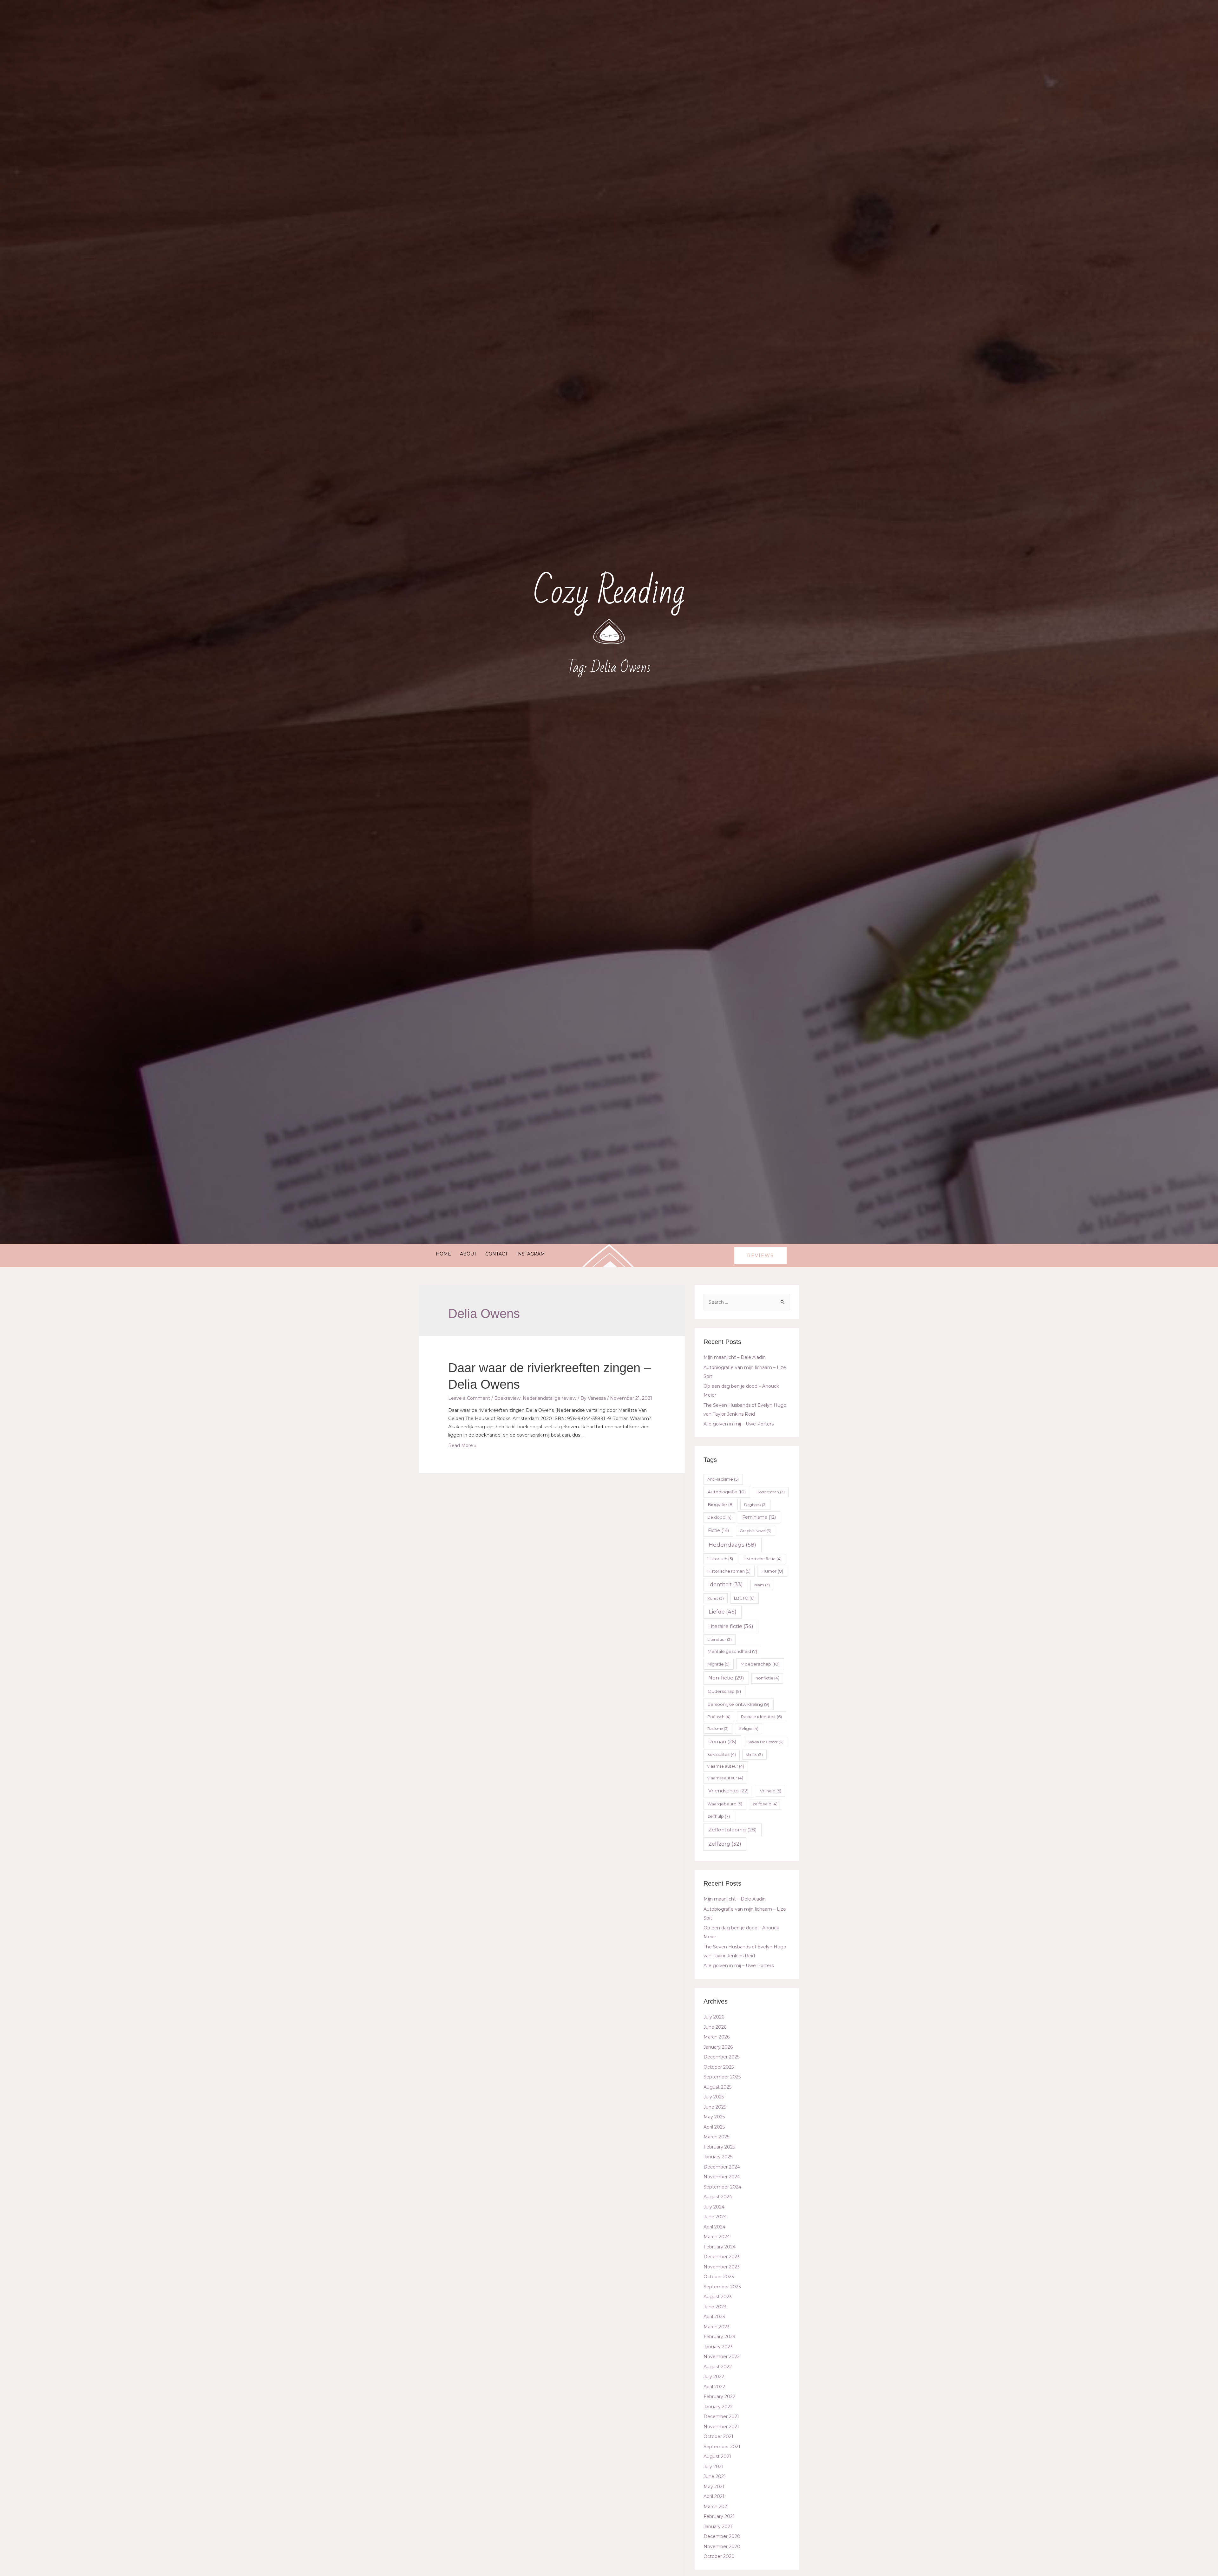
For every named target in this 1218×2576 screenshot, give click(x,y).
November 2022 (722, 2357)
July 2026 (714, 2017)
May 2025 (714, 2117)
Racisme (718, 1728)
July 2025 (714, 2097)
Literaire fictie (731, 1626)
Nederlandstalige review (550, 1398)
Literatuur (720, 1639)
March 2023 (717, 2327)
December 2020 (722, 2536)
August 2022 (718, 2367)
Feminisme (759, 1517)
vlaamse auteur (726, 1766)
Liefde (723, 1612)
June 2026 (715, 2027)
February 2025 (719, 2147)
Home (443, 1254)
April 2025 (714, 2127)
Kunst (716, 1598)
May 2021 (714, 2487)
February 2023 (719, 2337)
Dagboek (755, 1505)
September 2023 (722, 2287)
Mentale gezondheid (732, 1651)
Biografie (721, 1504)
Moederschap (760, 1664)
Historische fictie (763, 1559)
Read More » (462, 1445)
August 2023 (718, 2297)
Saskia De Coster (766, 1742)
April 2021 (714, 2496)
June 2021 (715, 2476)
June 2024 (715, 2217)
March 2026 (717, 2037)
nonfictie (767, 1678)
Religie (749, 1728)
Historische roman (729, 1571)
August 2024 (718, 2197)
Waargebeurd (725, 1804)
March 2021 (716, 2507)
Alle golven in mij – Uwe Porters (739, 1424)
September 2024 (722, 2187)
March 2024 (717, 2237)
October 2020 (719, 2556)
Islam (762, 1585)
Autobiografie (727, 1492)
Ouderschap (724, 1691)
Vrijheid (771, 1791)
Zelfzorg (725, 1844)
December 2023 (722, 2257)
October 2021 (718, 2436)
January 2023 (718, 2347)
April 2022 (714, 2387)
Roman (722, 1741)
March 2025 (716, 2137)
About (468, 1254)
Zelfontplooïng (733, 1830)
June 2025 (715, 2107)
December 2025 (721, 2057)
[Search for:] (747, 1302)
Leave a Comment (469, 1398)
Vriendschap (729, 1791)
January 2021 (718, 2527)
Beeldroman (771, 1492)
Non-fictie (726, 1678)
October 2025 (719, 2067)
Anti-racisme (723, 1479)
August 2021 (717, 2456)
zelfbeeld (765, 1804)
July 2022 (714, 2377)
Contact (496, 1254)
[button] (760, 1255)
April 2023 (714, 2317)
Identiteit (726, 1585)
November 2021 (721, 2427)
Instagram (531, 1254)
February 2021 (719, 2516)
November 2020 (722, 2547)
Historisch (720, 1559)
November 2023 (722, 2267)
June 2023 (715, 2307)
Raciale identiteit (761, 1717)
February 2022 (719, 2397)
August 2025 (717, 2087)
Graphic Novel (756, 1531)
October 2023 (719, 2277)
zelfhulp (719, 1816)
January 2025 (718, 2157)
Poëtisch (719, 1717)
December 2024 (722, 2167)
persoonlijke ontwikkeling (738, 1704)
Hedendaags (732, 1545)
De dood (719, 1517)
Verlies (754, 1754)
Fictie (718, 1530)
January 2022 (718, 2407)
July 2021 (714, 2467)
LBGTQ (744, 1598)
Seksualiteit (722, 1754)
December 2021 (721, 2416)
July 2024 (714, 2207)
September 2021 (722, 2447)
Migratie (718, 1664)
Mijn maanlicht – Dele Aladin (735, 1357)
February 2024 (720, 2247)
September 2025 (722, 2077)
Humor (772, 1571)
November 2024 (722, 2177)
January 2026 (718, 2047)
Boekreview (507, 1398)
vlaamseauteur (725, 1778)
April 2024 (714, 2227)
